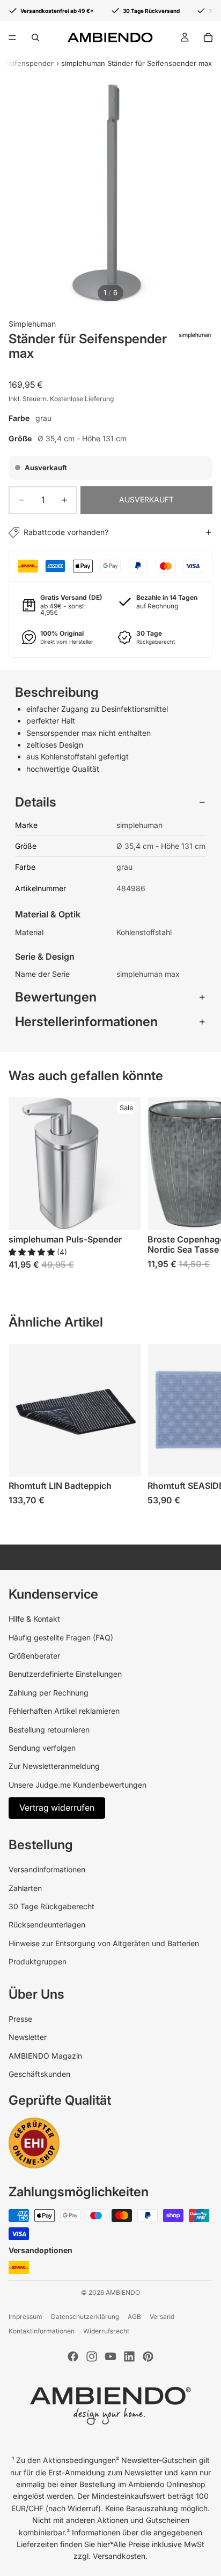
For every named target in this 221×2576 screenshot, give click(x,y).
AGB (134, 2317)
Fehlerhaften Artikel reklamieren (64, 1711)
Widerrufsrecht (106, 2331)
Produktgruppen (38, 1961)
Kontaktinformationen (42, 2331)
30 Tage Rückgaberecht (51, 1906)
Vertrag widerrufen (57, 1807)
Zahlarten (25, 1888)
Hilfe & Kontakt (34, 1619)
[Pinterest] (148, 2356)
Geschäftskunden (39, 2074)
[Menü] (12, 37)
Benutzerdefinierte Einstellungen (65, 1674)
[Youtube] (110, 2356)
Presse (20, 2019)
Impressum (25, 2317)
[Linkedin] (129, 2356)
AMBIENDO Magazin (45, 2056)
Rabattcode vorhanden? (66, 532)
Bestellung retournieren (49, 1730)
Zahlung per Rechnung (49, 1693)
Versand (162, 2317)
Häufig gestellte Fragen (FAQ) (61, 1637)
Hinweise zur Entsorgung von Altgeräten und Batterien (104, 1943)
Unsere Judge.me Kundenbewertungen (78, 1785)
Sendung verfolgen (42, 1748)
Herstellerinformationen (86, 1022)
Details (36, 802)
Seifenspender (29, 63)
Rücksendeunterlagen (47, 1925)
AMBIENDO (123, 2292)
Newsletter (28, 2037)
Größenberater (34, 1656)
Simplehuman (32, 324)
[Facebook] (73, 2356)
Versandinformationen (47, 1869)
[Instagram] (92, 2356)
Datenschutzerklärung (85, 2317)
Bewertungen (56, 997)
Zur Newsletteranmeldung (54, 1766)
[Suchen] (35, 37)
